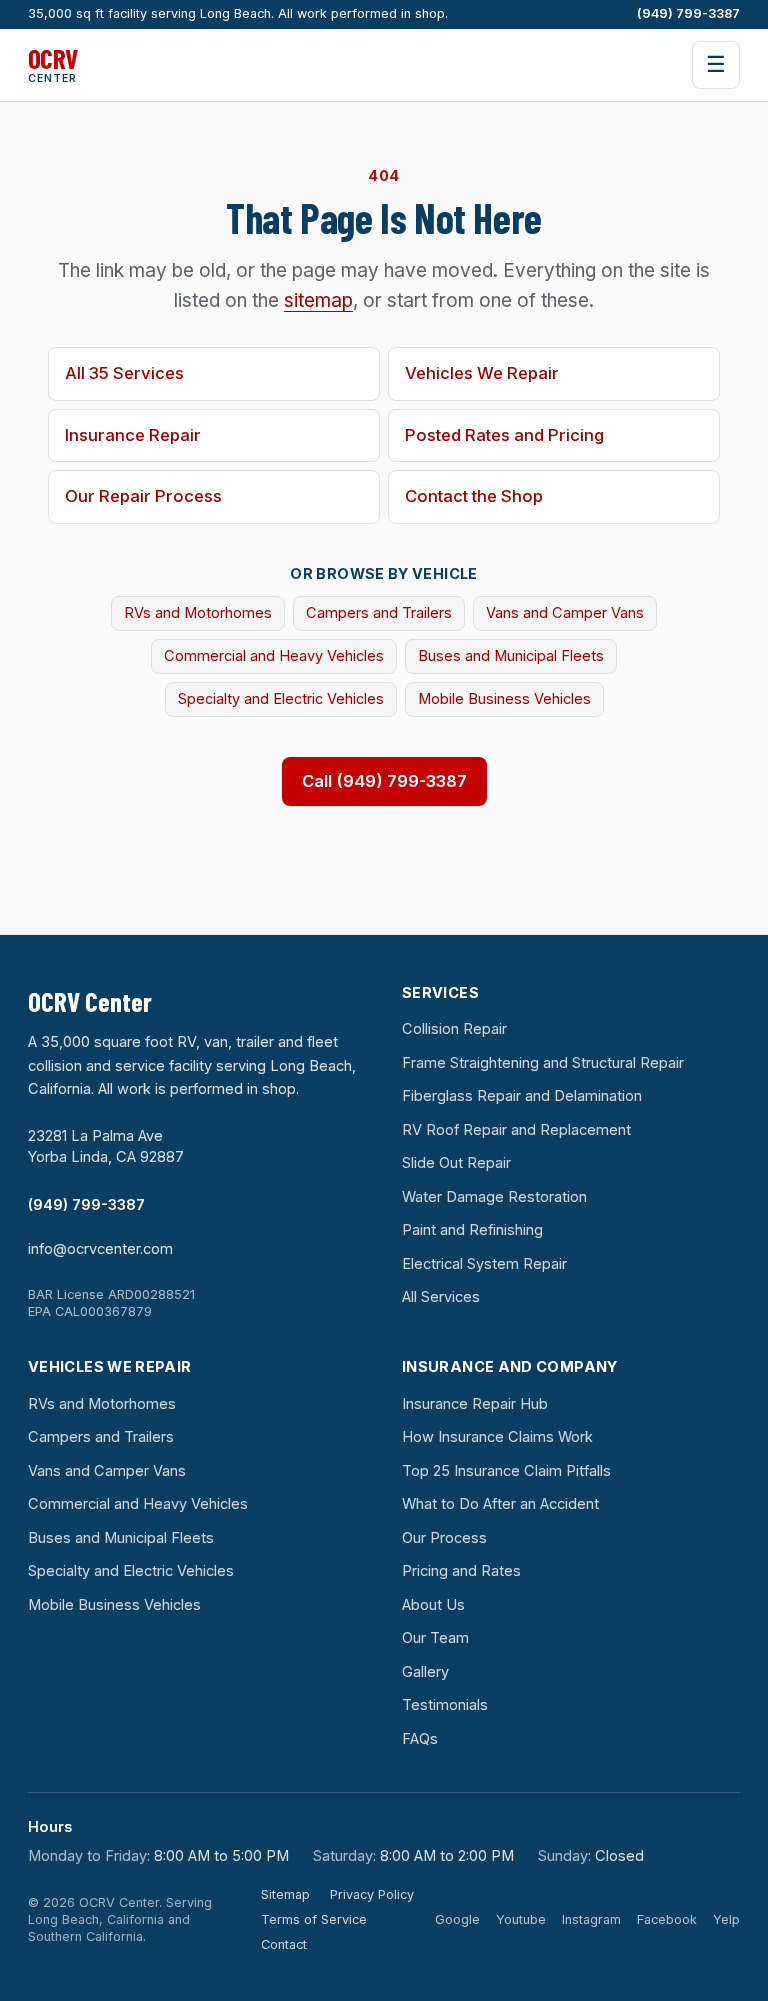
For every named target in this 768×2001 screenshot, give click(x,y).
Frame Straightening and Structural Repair (543, 1063)
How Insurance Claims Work (497, 1437)
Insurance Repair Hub (475, 1404)
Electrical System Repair (484, 1264)
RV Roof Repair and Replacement (516, 1130)
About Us (433, 1605)
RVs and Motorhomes (198, 613)
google (457, 1919)
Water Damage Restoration (494, 1197)
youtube (521, 1919)
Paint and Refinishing (472, 1230)
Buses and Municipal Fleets (511, 656)
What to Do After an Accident (500, 1504)
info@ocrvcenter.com (100, 1249)
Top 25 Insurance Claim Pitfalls (506, 1471)
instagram (591, 1919)
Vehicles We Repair (482, 373)
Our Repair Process (143, 496)
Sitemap (285, 1894)
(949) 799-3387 (688, 13)
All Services (441, 1297)
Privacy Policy (372, 1894)
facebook (667, 1919)
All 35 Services (124, 373)
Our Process (444, 1538)
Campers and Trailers (379, 613)
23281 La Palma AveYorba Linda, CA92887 (106, 1146)
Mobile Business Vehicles (504, 699)
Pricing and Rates (461, 1571)
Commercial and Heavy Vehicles (274, 656)
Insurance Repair (133, 435)
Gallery (425, 1672)
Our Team (435, 1638)
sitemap (318, 300)
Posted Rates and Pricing (504, 435)
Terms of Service (314, 1919)
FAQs (420, 1739)
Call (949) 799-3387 (384, 781)
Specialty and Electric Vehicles (281, 699)
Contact (284, 1944)
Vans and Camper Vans (565, 613)
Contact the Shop (474, 496)
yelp (726, 1919)
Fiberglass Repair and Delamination (522, 1096)
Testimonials (445, 1705)
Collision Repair (454, 1029)
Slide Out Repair (456, 1163)
